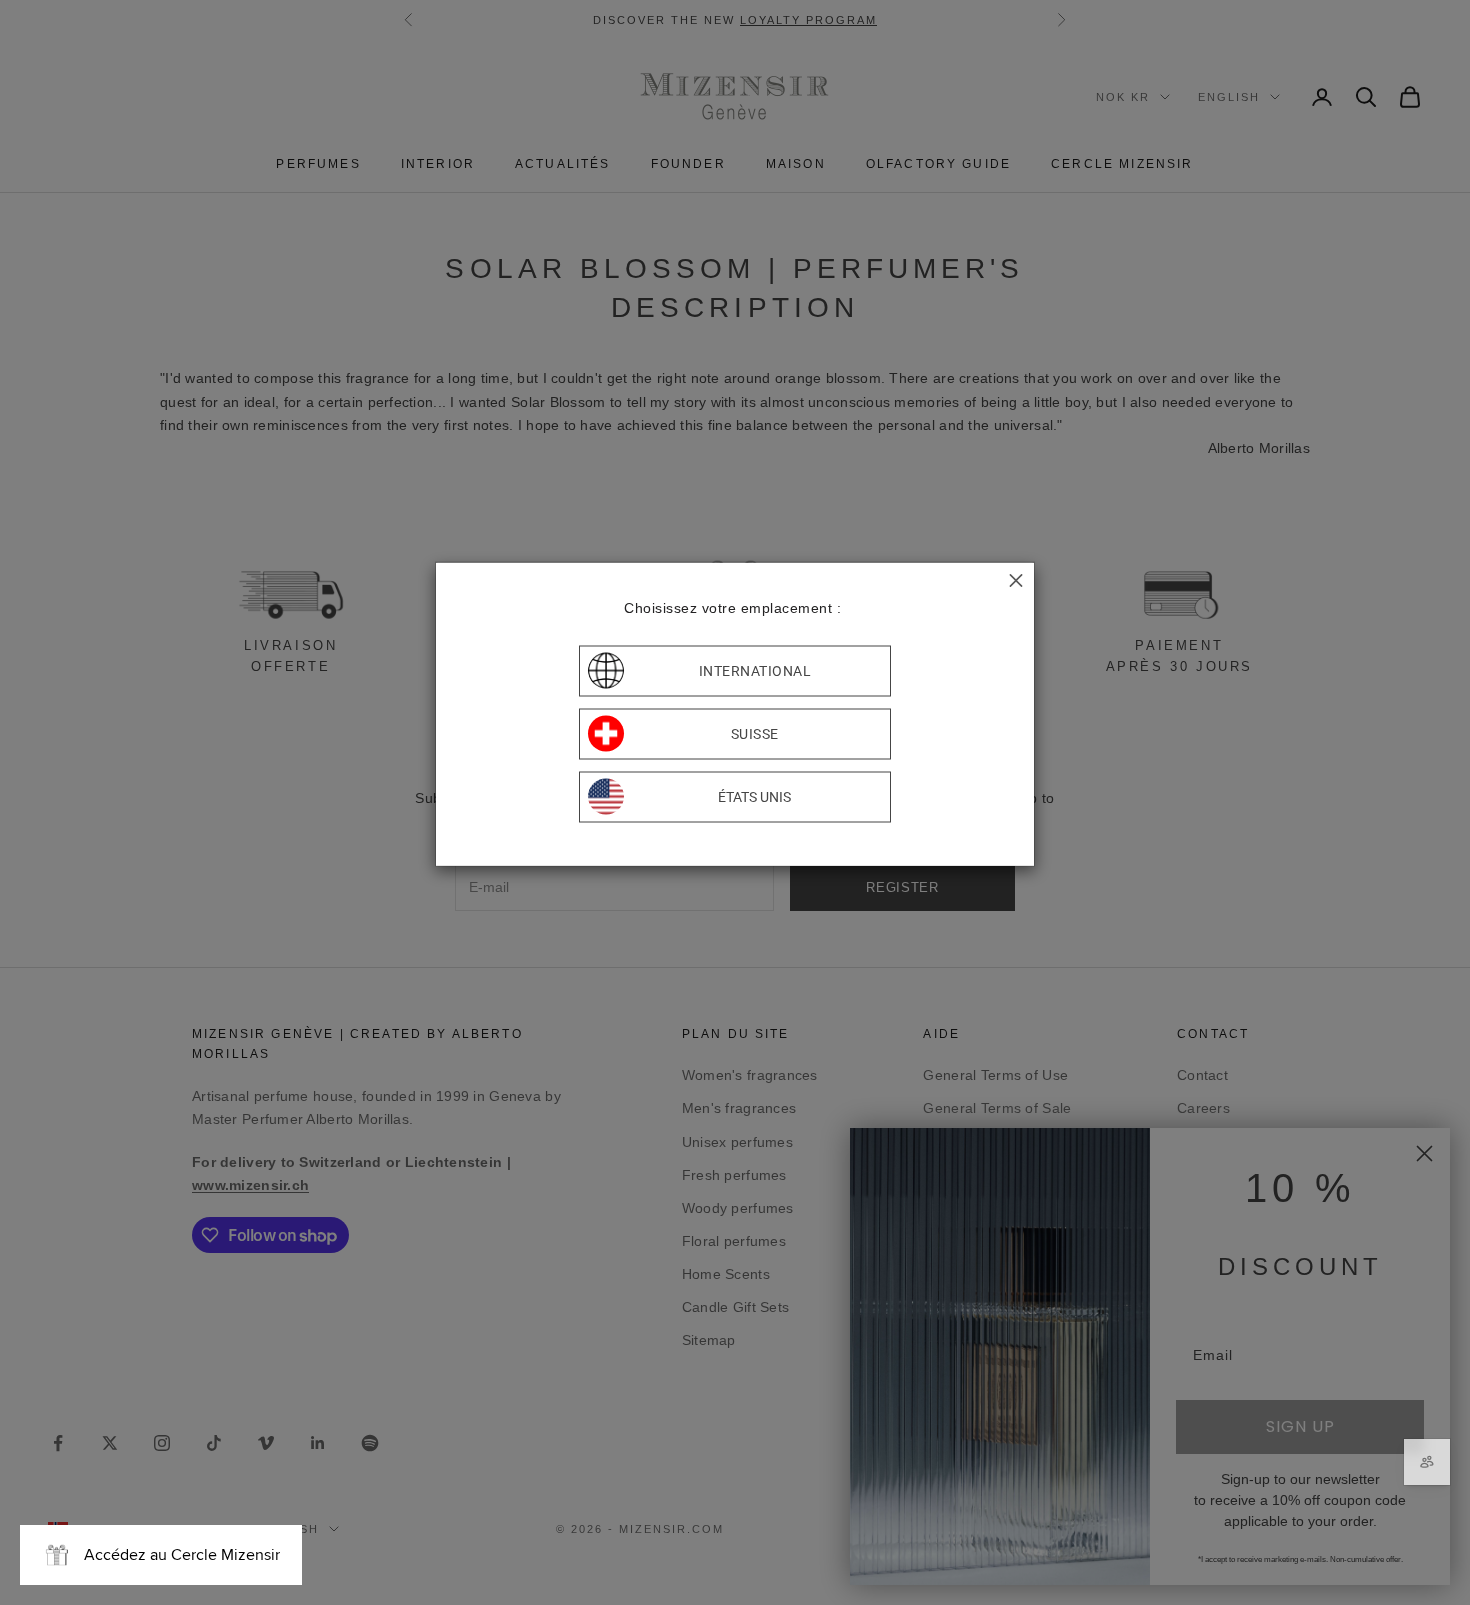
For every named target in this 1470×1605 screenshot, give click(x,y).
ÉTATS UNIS (754, 797)
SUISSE (755, 734)
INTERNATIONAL (755, 671)
